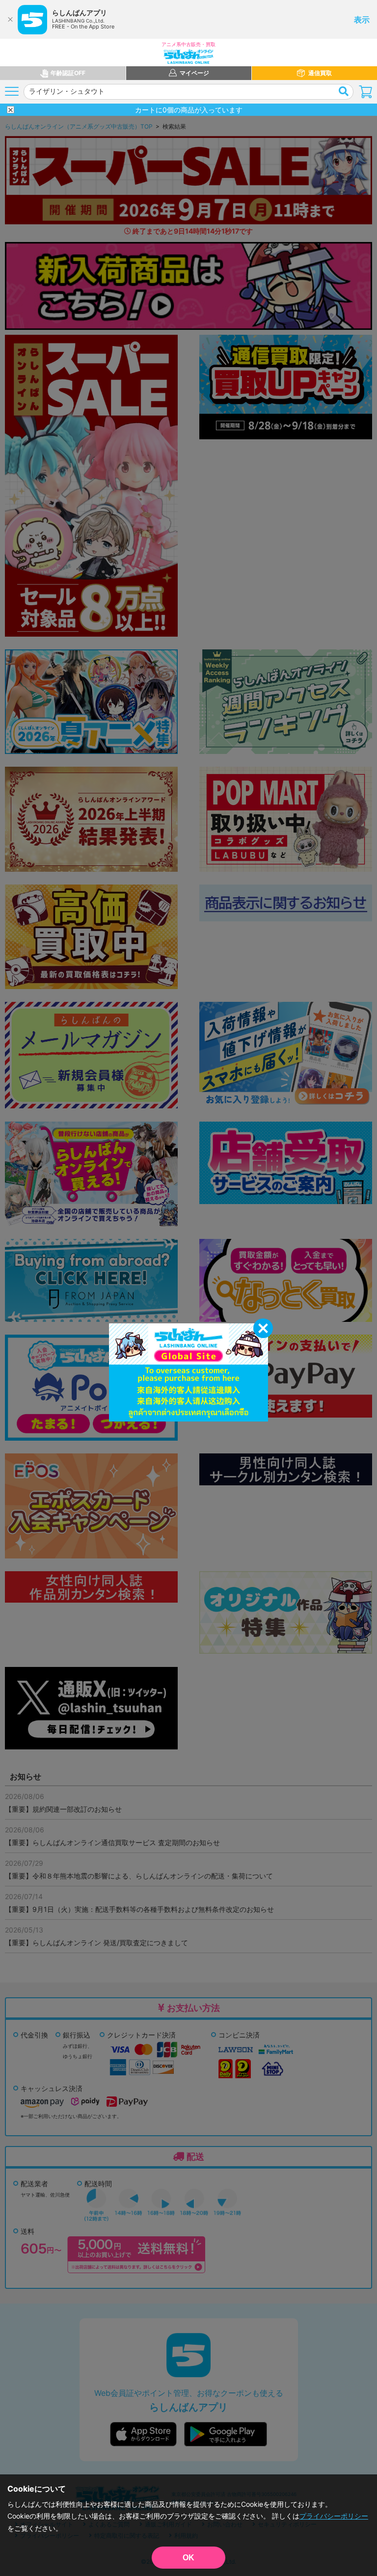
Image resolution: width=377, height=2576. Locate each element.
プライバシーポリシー (334, 2516)
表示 (362, 20)
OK (188, 2558)
